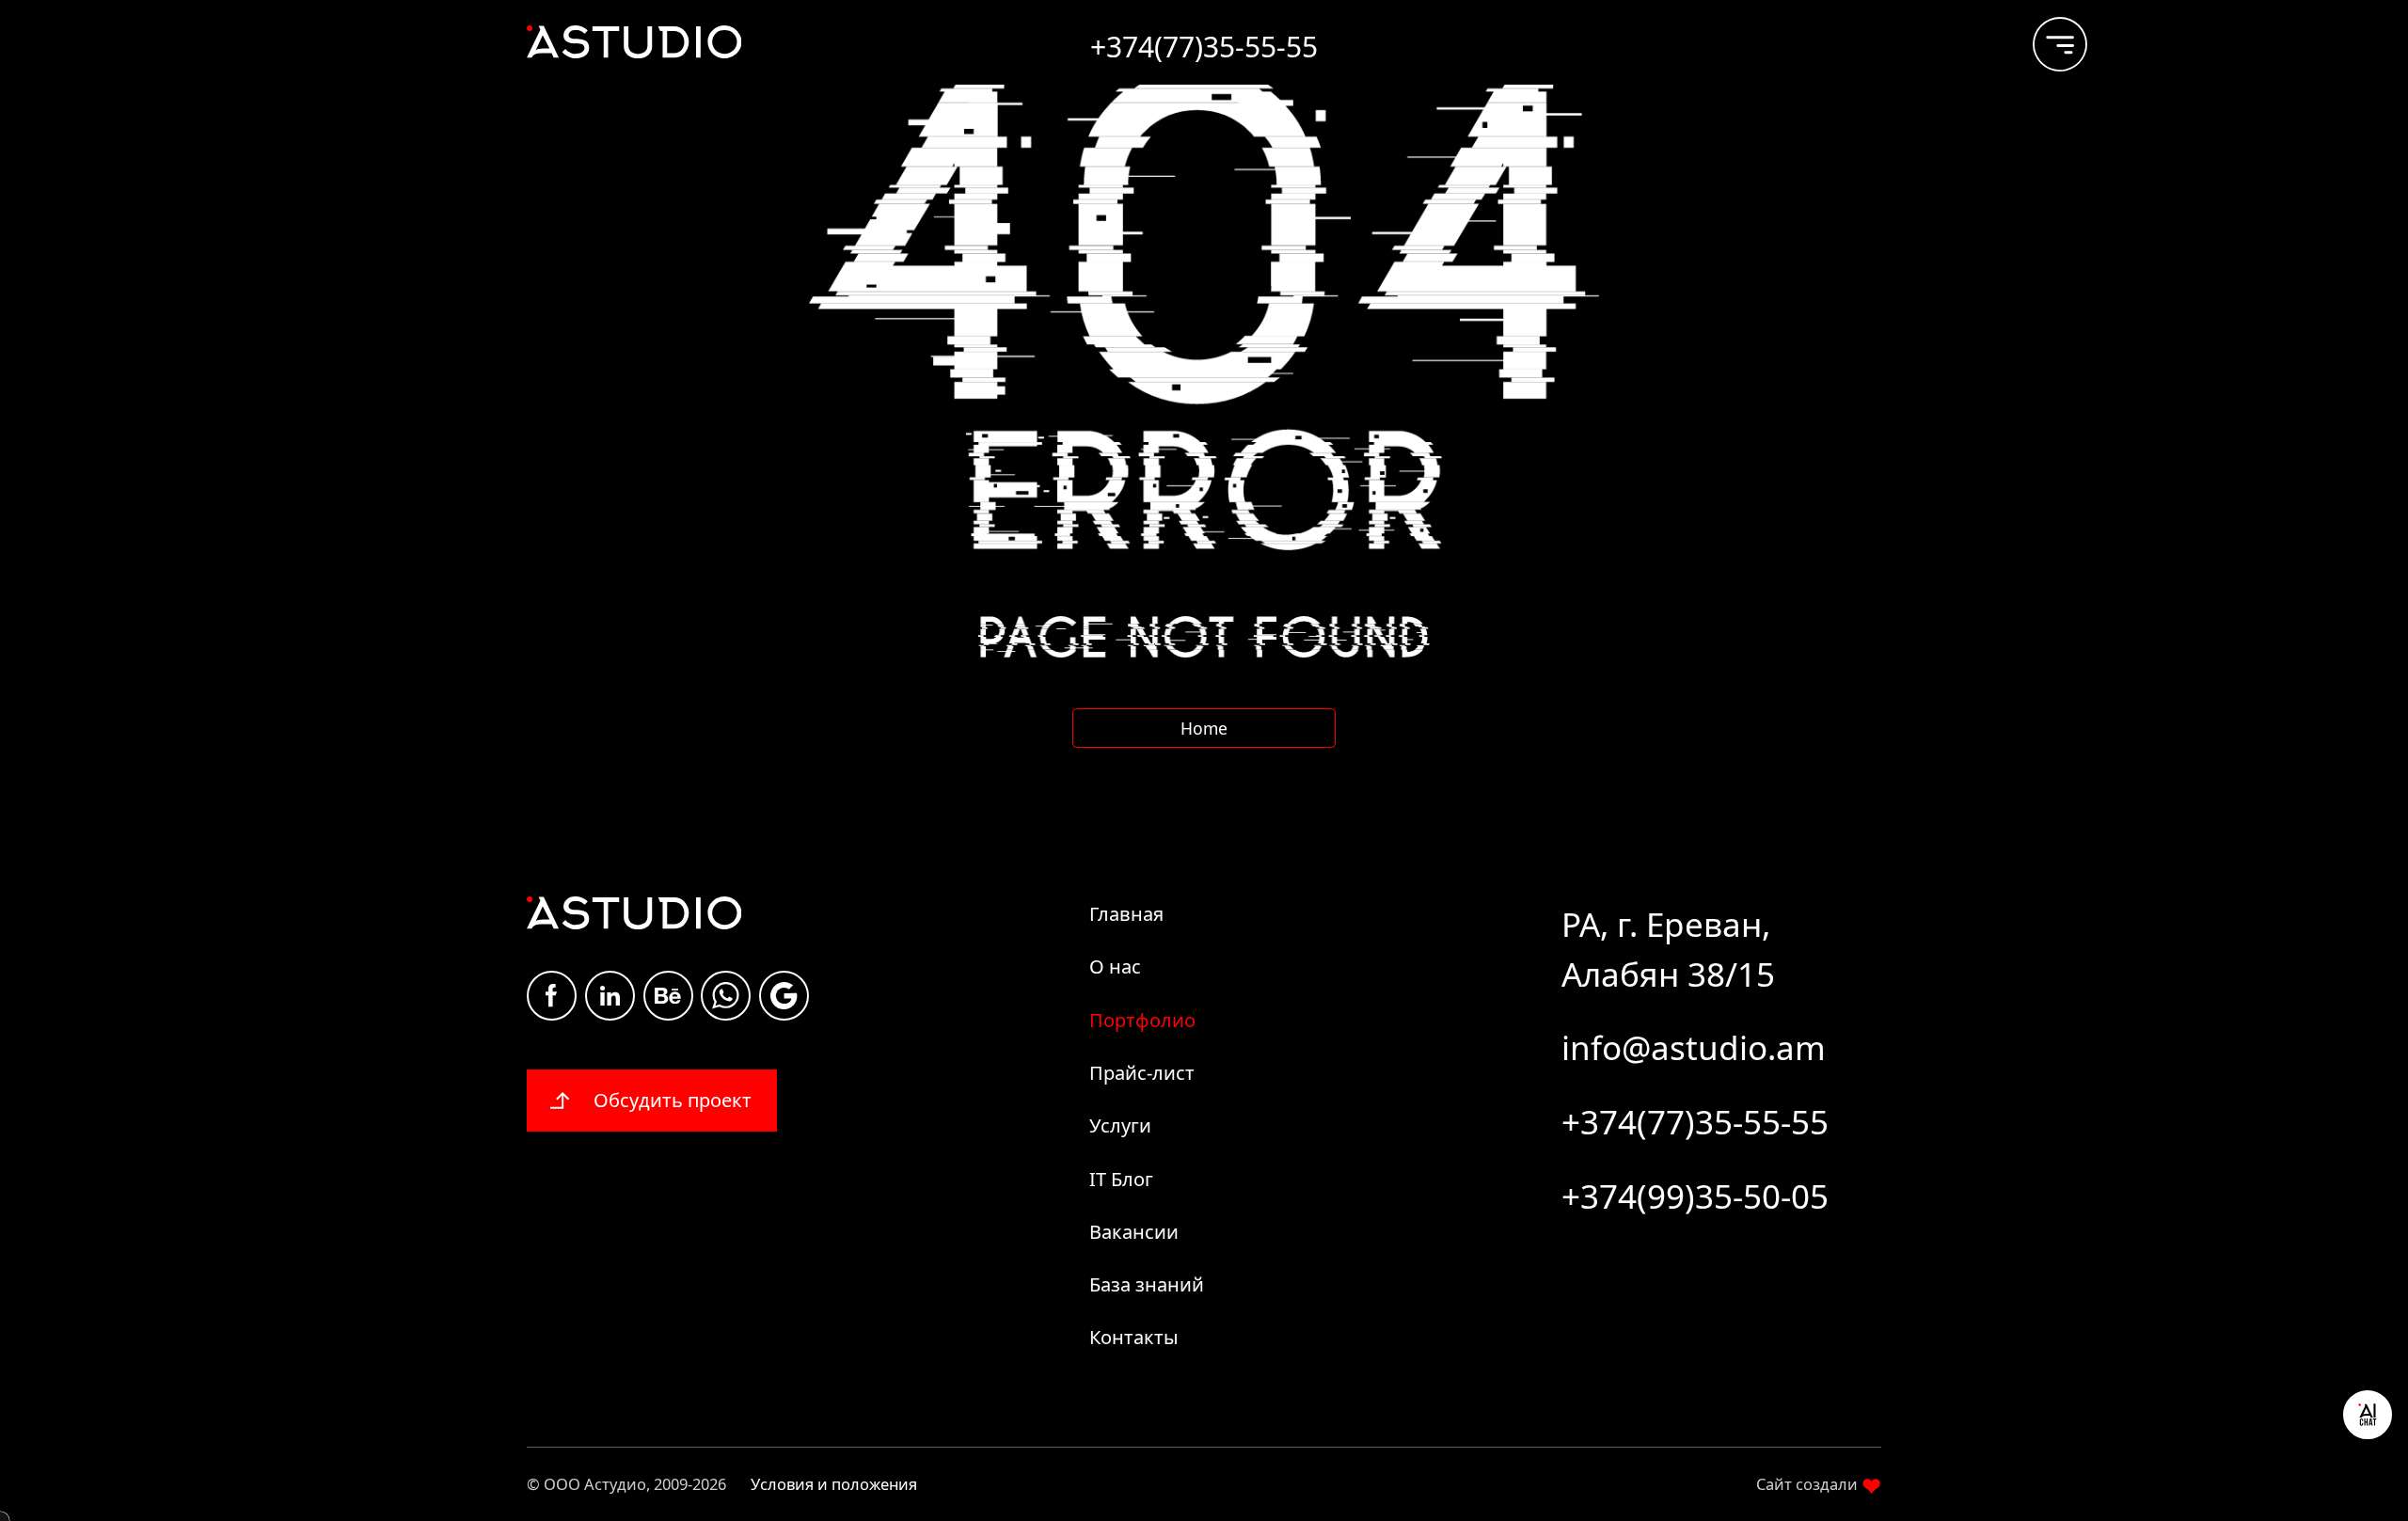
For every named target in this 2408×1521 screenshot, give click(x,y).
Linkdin (610, 996)
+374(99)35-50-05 (1695, 1196)
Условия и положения (834, 1484)
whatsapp (726, 996)
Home (1204, 728)
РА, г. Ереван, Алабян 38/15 (1668, 949)
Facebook (552, 996)
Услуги (1120, 1125)
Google (784, 996)
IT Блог (1121, 1179)
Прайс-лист (1142, 1073)
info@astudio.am (1694, 1047)
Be (668, 996)
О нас (1115, 966)
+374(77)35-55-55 (1695, 1122)
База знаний (1147, 1284)
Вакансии (1134, 1232)
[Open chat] (2368, 1415)
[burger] (2045, 35)
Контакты (1134, 1337)
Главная (1126, 914)
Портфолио (1142, 1020)
